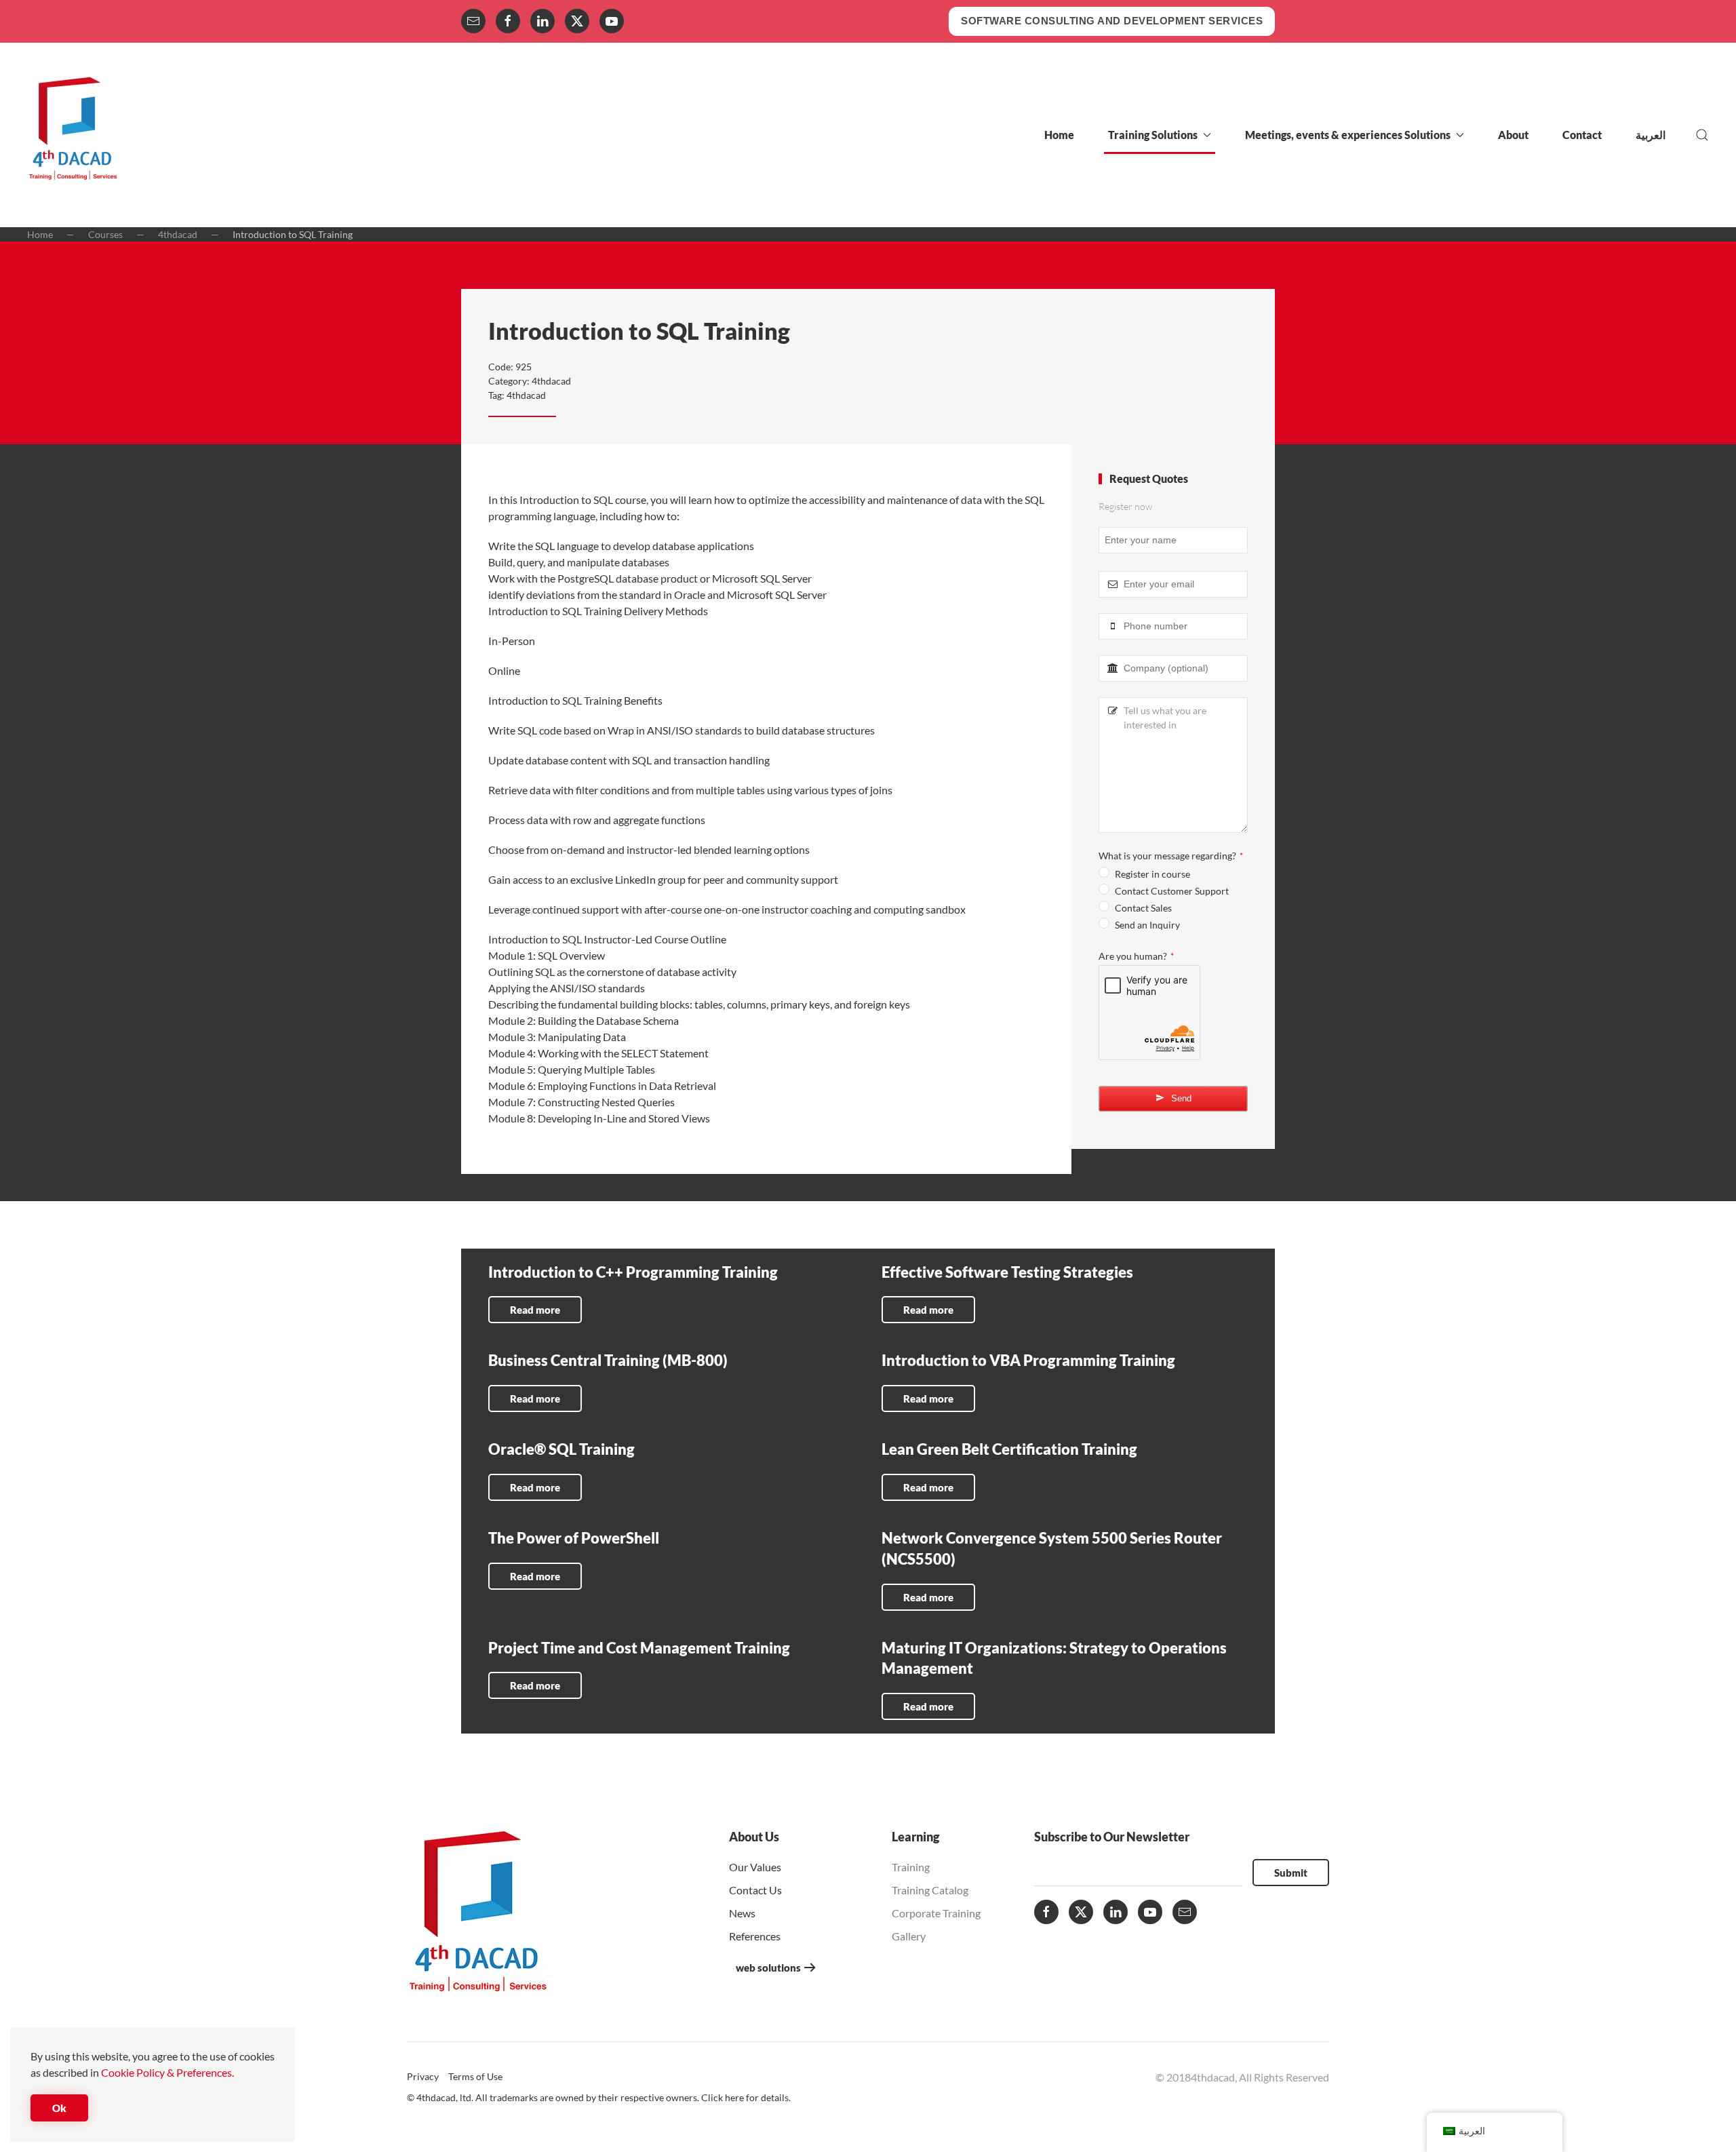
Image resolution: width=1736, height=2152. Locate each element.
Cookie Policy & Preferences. (167, 2072)
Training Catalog (930, 1890)
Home (1059, 135)
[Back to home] (73, 135)
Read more (535, 1310)
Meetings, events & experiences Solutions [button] (1348, 135)
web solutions (768, 1968)
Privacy (423, 2076)
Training (911, 1867)
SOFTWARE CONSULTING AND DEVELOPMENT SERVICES (1112, 21)
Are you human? (1136, 956)
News (742, 1913)
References (755, 1936)
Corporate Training (936, 1913)
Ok (59, 2108)
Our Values (755, 1867)
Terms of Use (475, 2076)
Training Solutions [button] (1153, 135)
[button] (1702, 135)
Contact (1582, 135)
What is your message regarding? (1171, 856)
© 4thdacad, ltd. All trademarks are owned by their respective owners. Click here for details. (599, 2097)
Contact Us (755, 1890)
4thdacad (551, 381)
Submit (1291, 1873)
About (1513, 135)
